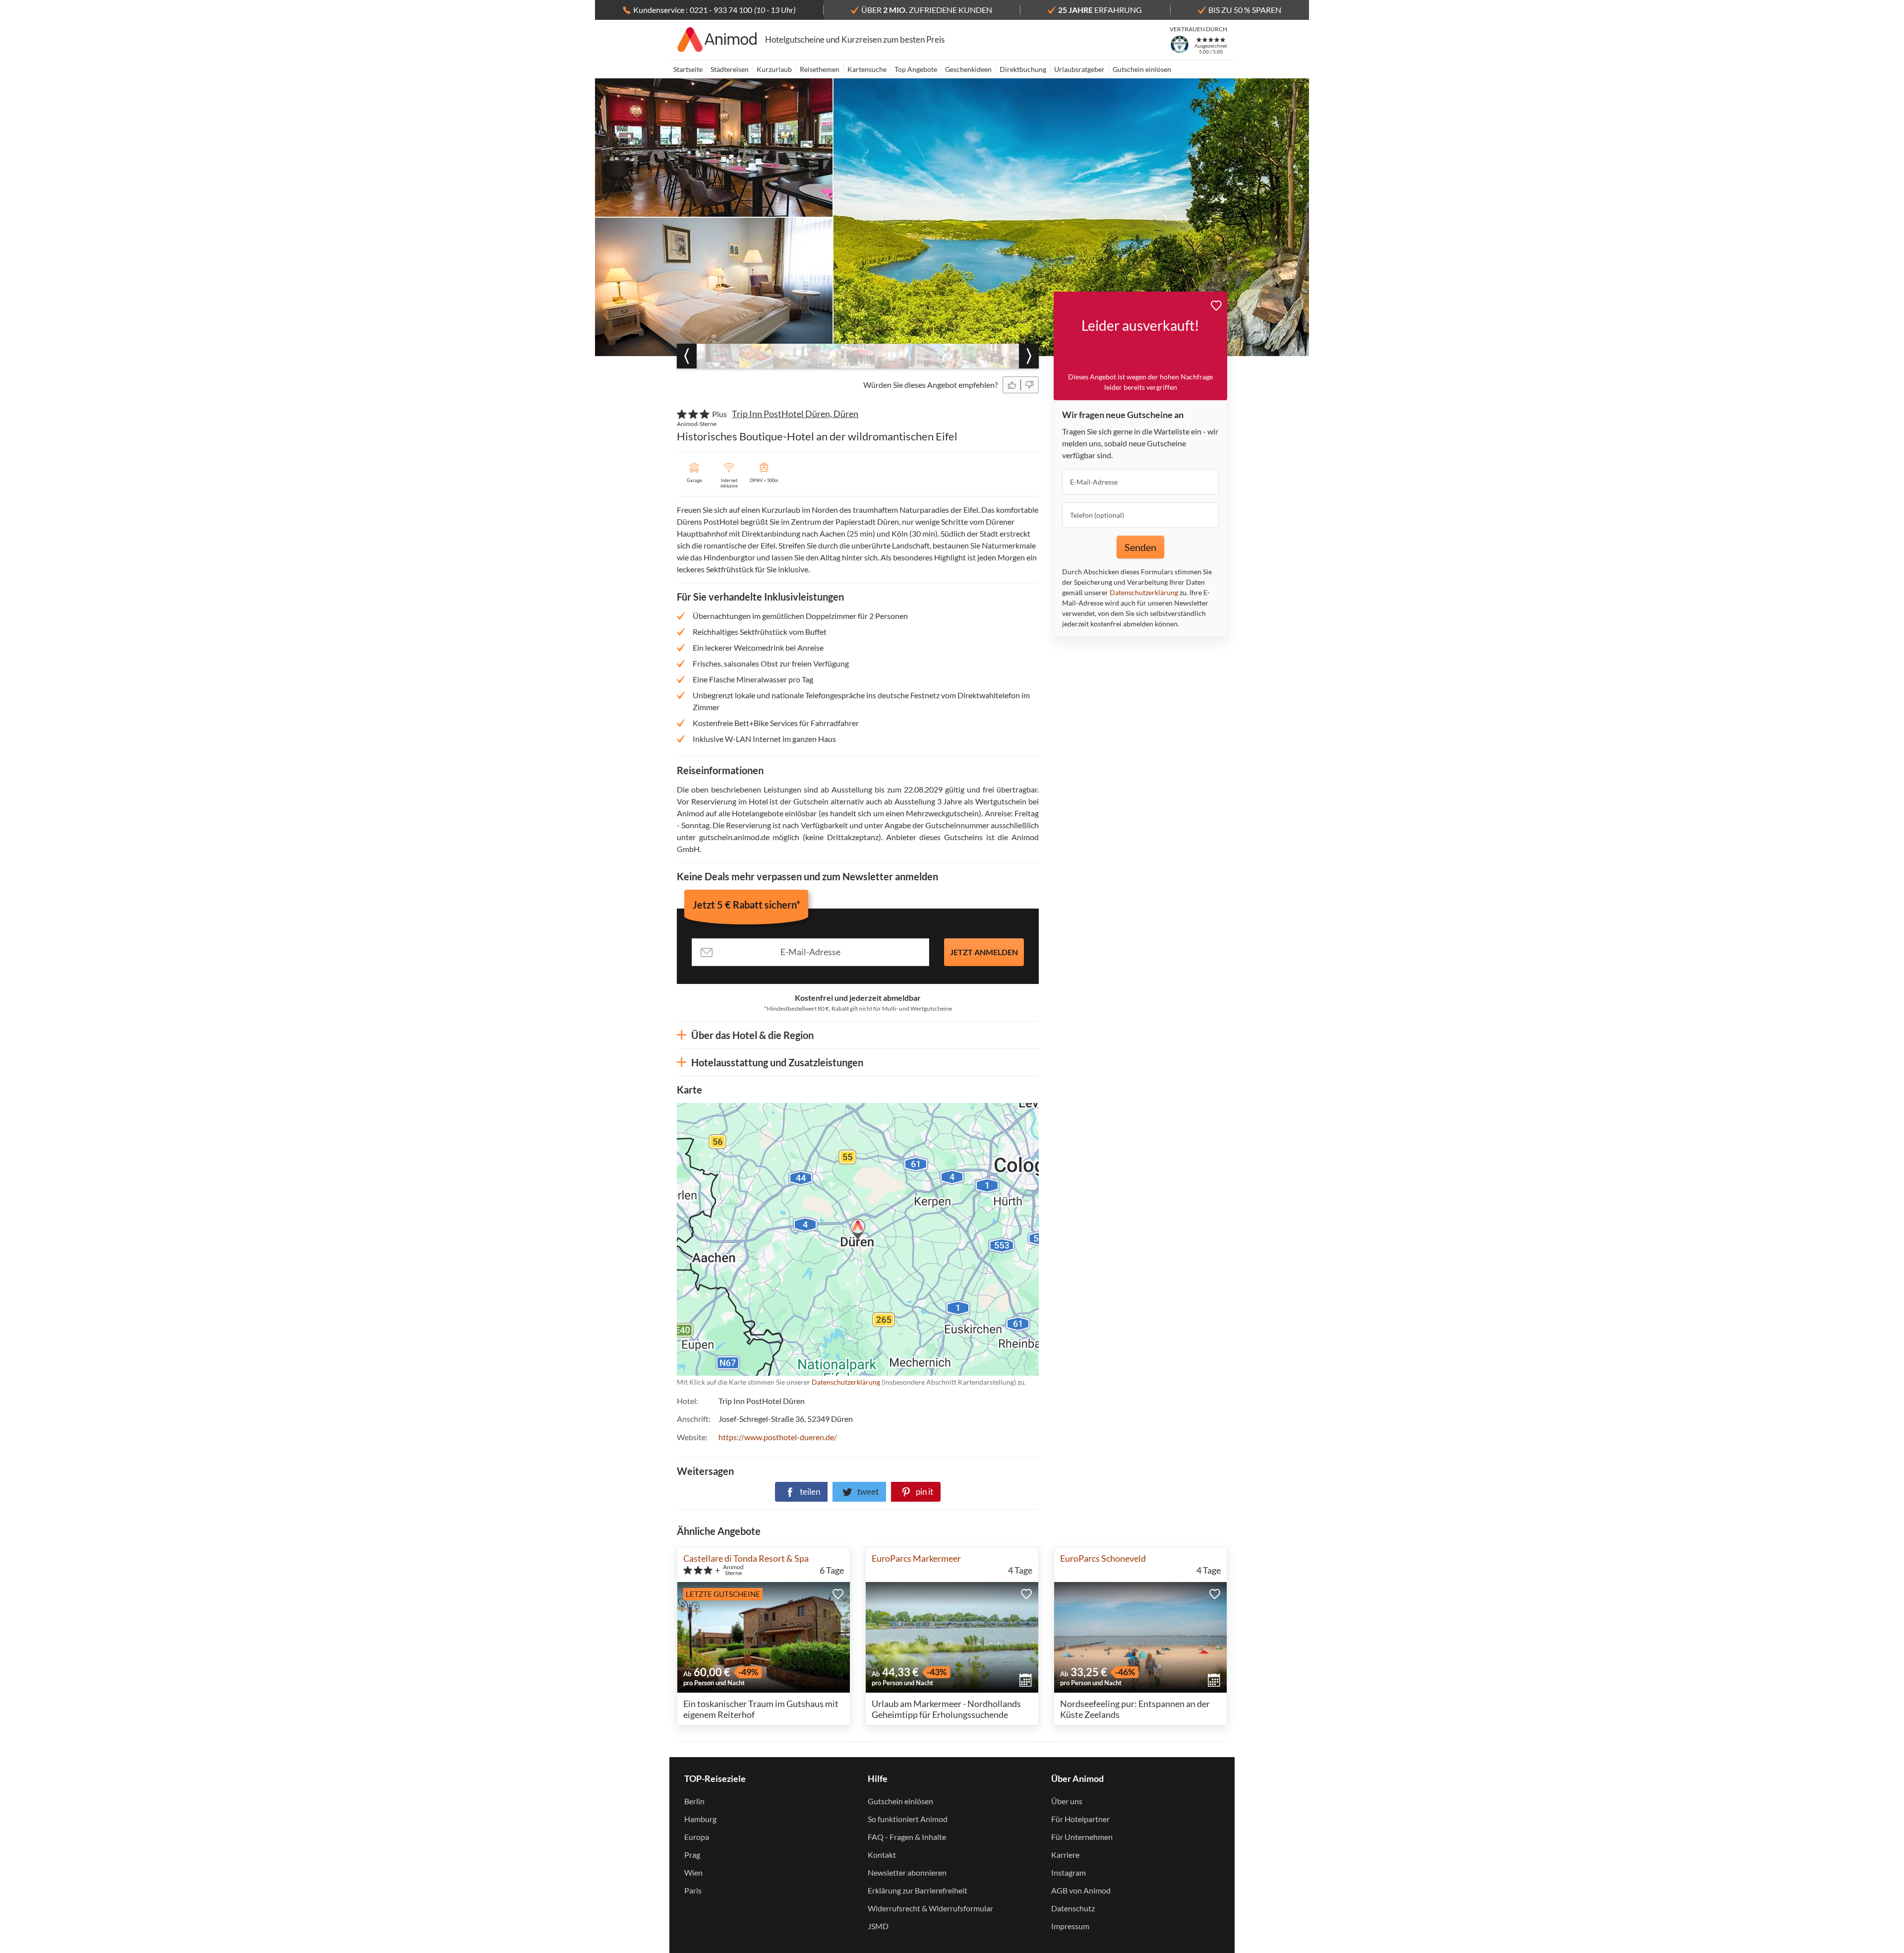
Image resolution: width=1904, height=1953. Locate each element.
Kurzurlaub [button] (774, 69)
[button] (1012, 385)
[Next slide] (1029, 356)
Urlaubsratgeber (1079, 69)
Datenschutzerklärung (794, 1239)
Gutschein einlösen (1142, 69)
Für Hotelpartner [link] (1080, 1819)
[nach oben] (1893, 976)
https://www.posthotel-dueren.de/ (778, 1437)
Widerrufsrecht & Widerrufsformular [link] (930, 1908)
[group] (722, 356)
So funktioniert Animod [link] (908, 1819)
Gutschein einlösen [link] (900, 1801)
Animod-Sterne (697, 424)
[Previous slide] (687, 356)
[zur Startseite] (717, 40)
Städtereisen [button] (730, 69)
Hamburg (700, 1819)
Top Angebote (916, 69)
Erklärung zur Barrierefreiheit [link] (918, 1890)
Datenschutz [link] (1073, 1908)
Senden (1140, 547)
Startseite (688, 69)
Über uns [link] (1067, 1801)
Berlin (694, 1801)
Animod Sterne (733, 1570)
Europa (697, 1837)
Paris (693, 1890)
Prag (692, 1855)
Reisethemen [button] (820, 69)
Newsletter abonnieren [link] (907, 1872)
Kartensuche (867, 69)
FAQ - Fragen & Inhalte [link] (907, 1837)
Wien (693, 1872)
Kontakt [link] (882, 1855)
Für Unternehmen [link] (1082, 1837)
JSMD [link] (878, 1926)
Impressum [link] (1070, 1926)
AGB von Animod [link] (1081, 1890)
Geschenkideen (968, 69)
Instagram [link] (1069, 1872)
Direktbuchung (1023, 69)
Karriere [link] (1065, 1855)
